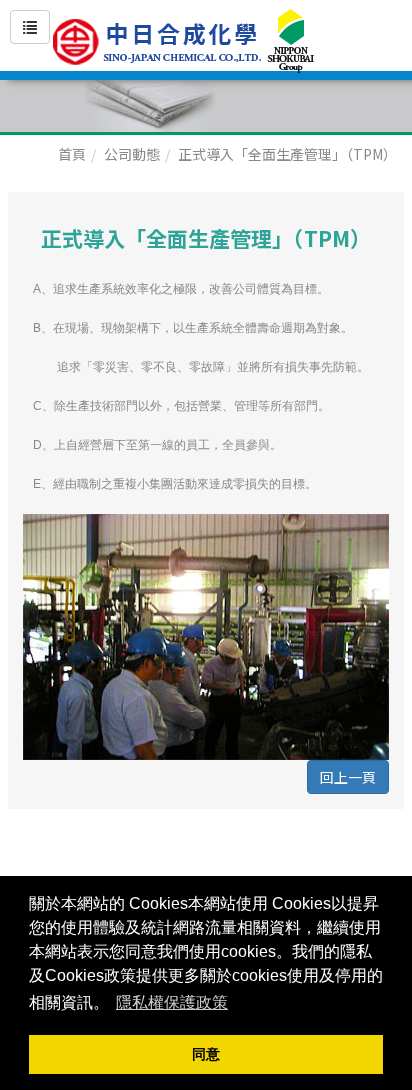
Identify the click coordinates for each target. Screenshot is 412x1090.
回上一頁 (348, 777)
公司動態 (132, 154)
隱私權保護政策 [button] (172, 1002)
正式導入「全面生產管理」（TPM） (287, 154)
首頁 (72, 154)
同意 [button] (206, 1054)
